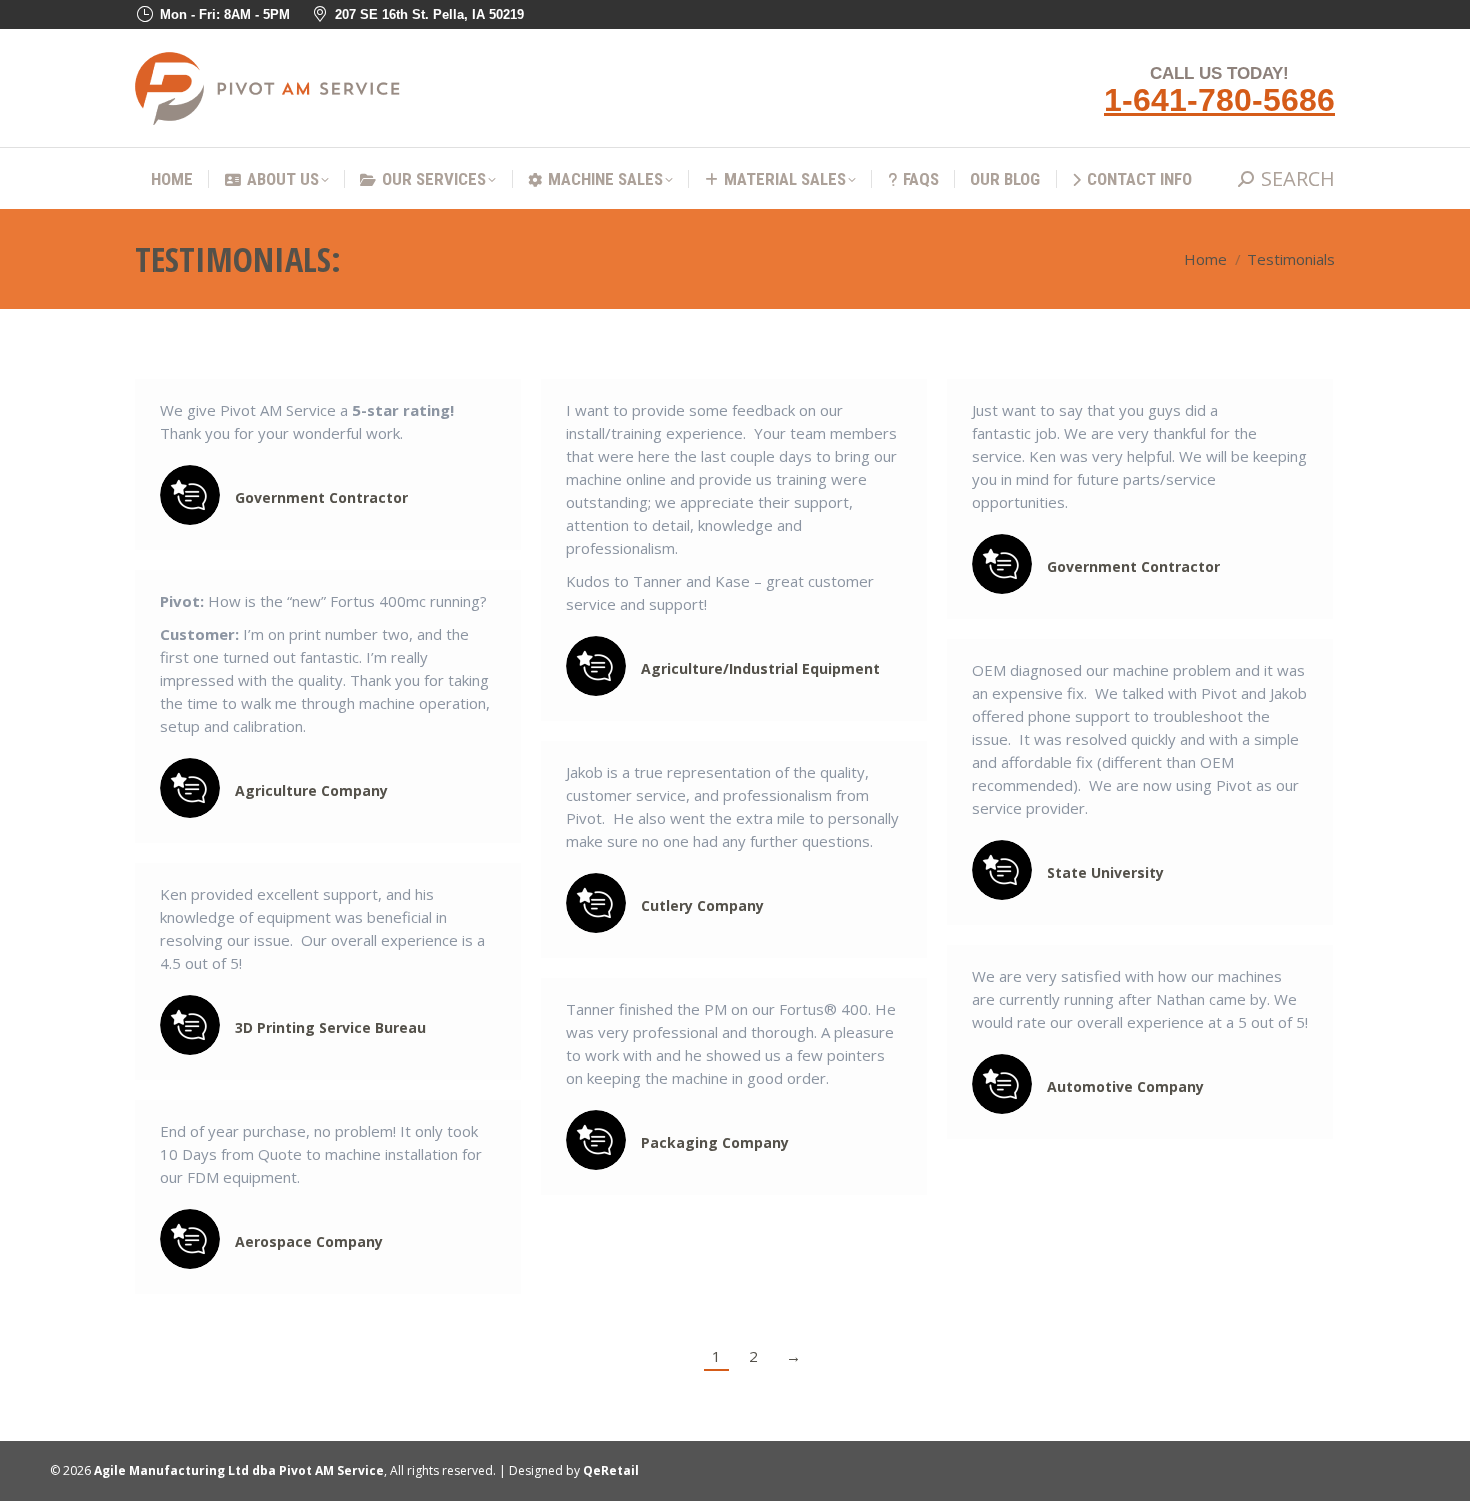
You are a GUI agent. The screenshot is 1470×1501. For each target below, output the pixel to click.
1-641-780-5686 (1219, 100)
